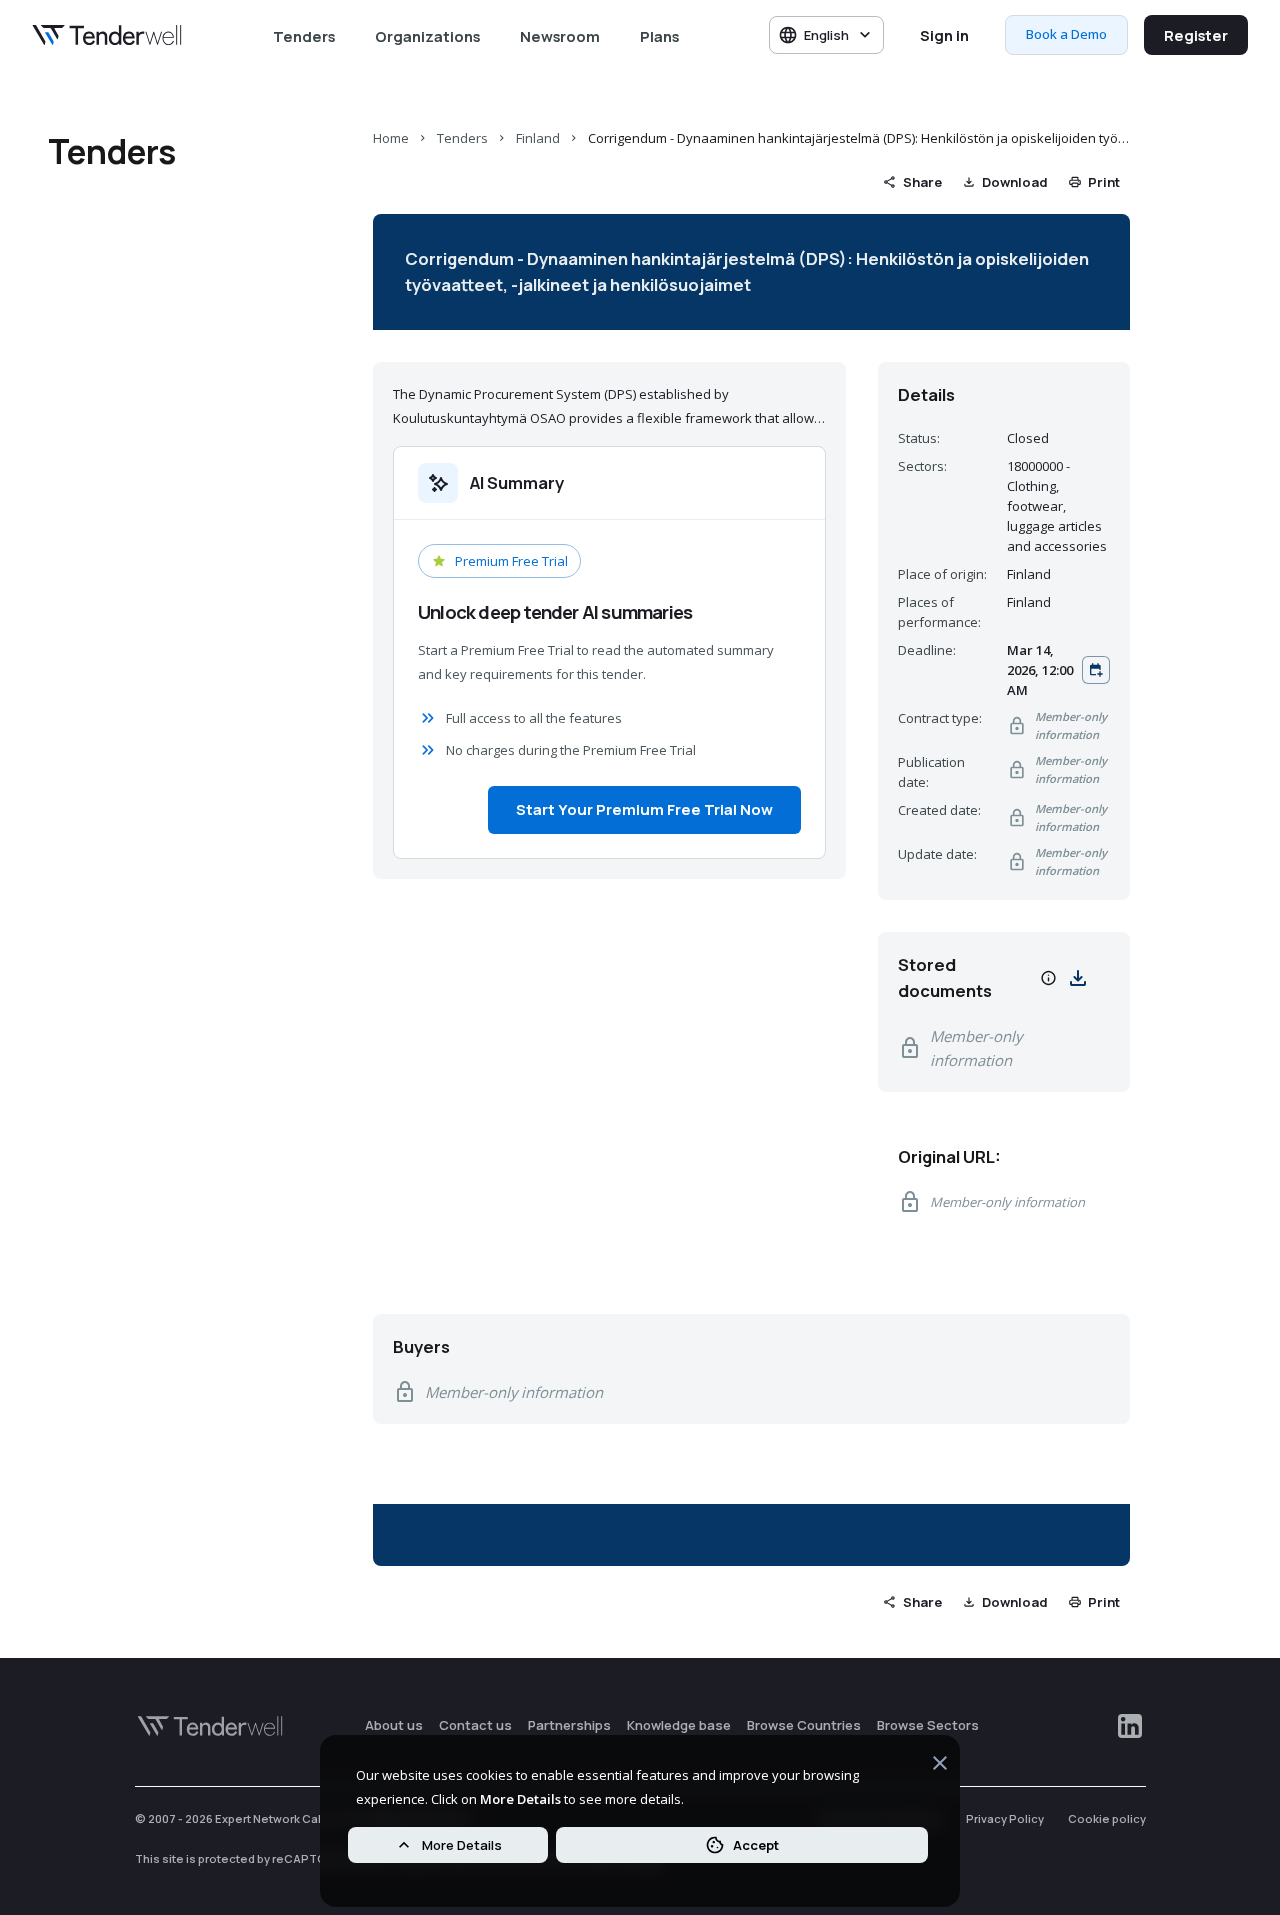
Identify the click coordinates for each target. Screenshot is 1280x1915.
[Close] (940, 1766)
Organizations (427, 36)
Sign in (944, 35)
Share (922, 182)
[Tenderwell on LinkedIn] (1130, 1726)
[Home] (107, 35)
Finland (538, 138)
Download (1015, 182)
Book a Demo (1066, 34)
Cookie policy (1107, 1818)
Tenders (304, 36)
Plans (659, 36)
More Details (462, 1845)
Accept (756, 1845)
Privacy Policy (1005, 1818)
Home (391, 138)
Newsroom (560, 36)
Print (1104, 182)
